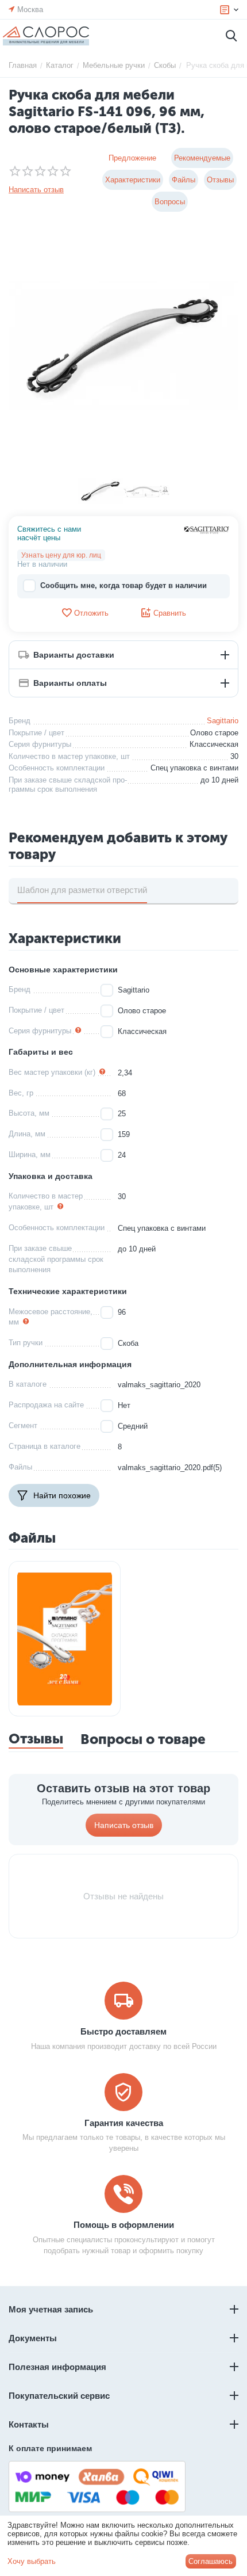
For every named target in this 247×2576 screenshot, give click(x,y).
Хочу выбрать (32, 2561)
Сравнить (170, 613)
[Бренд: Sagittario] (207, 529)
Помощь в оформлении (124, 2225)
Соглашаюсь (211, 2561)
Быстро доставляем (123, 2031)
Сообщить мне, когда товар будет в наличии (123, 585)
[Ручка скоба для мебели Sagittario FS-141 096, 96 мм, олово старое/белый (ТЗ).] (123, 346)
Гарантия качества (124, 2123)
